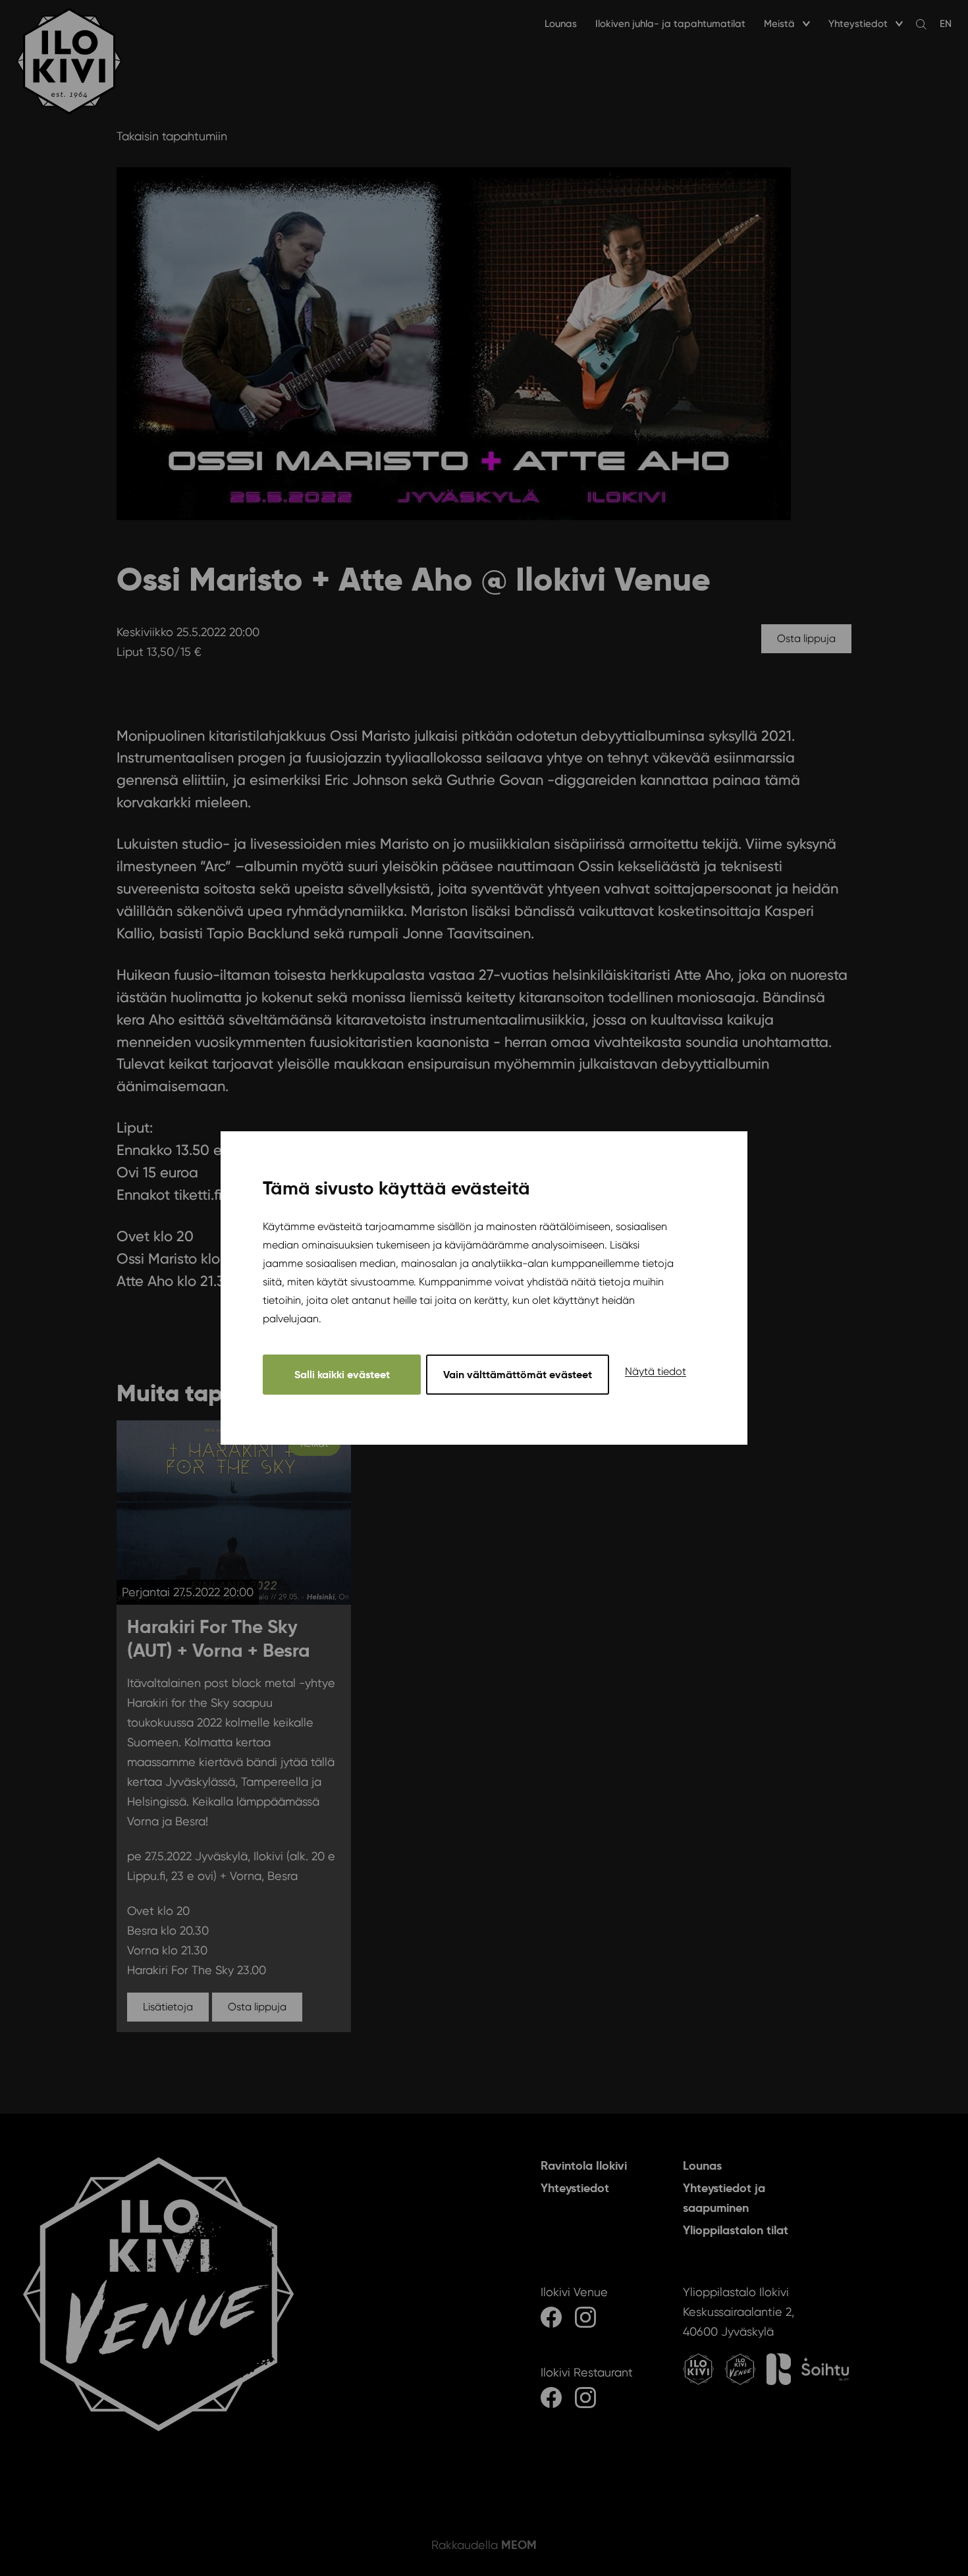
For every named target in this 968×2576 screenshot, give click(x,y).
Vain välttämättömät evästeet (518, 1375)
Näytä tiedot (656, 1371)
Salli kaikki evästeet (342, 1375)
